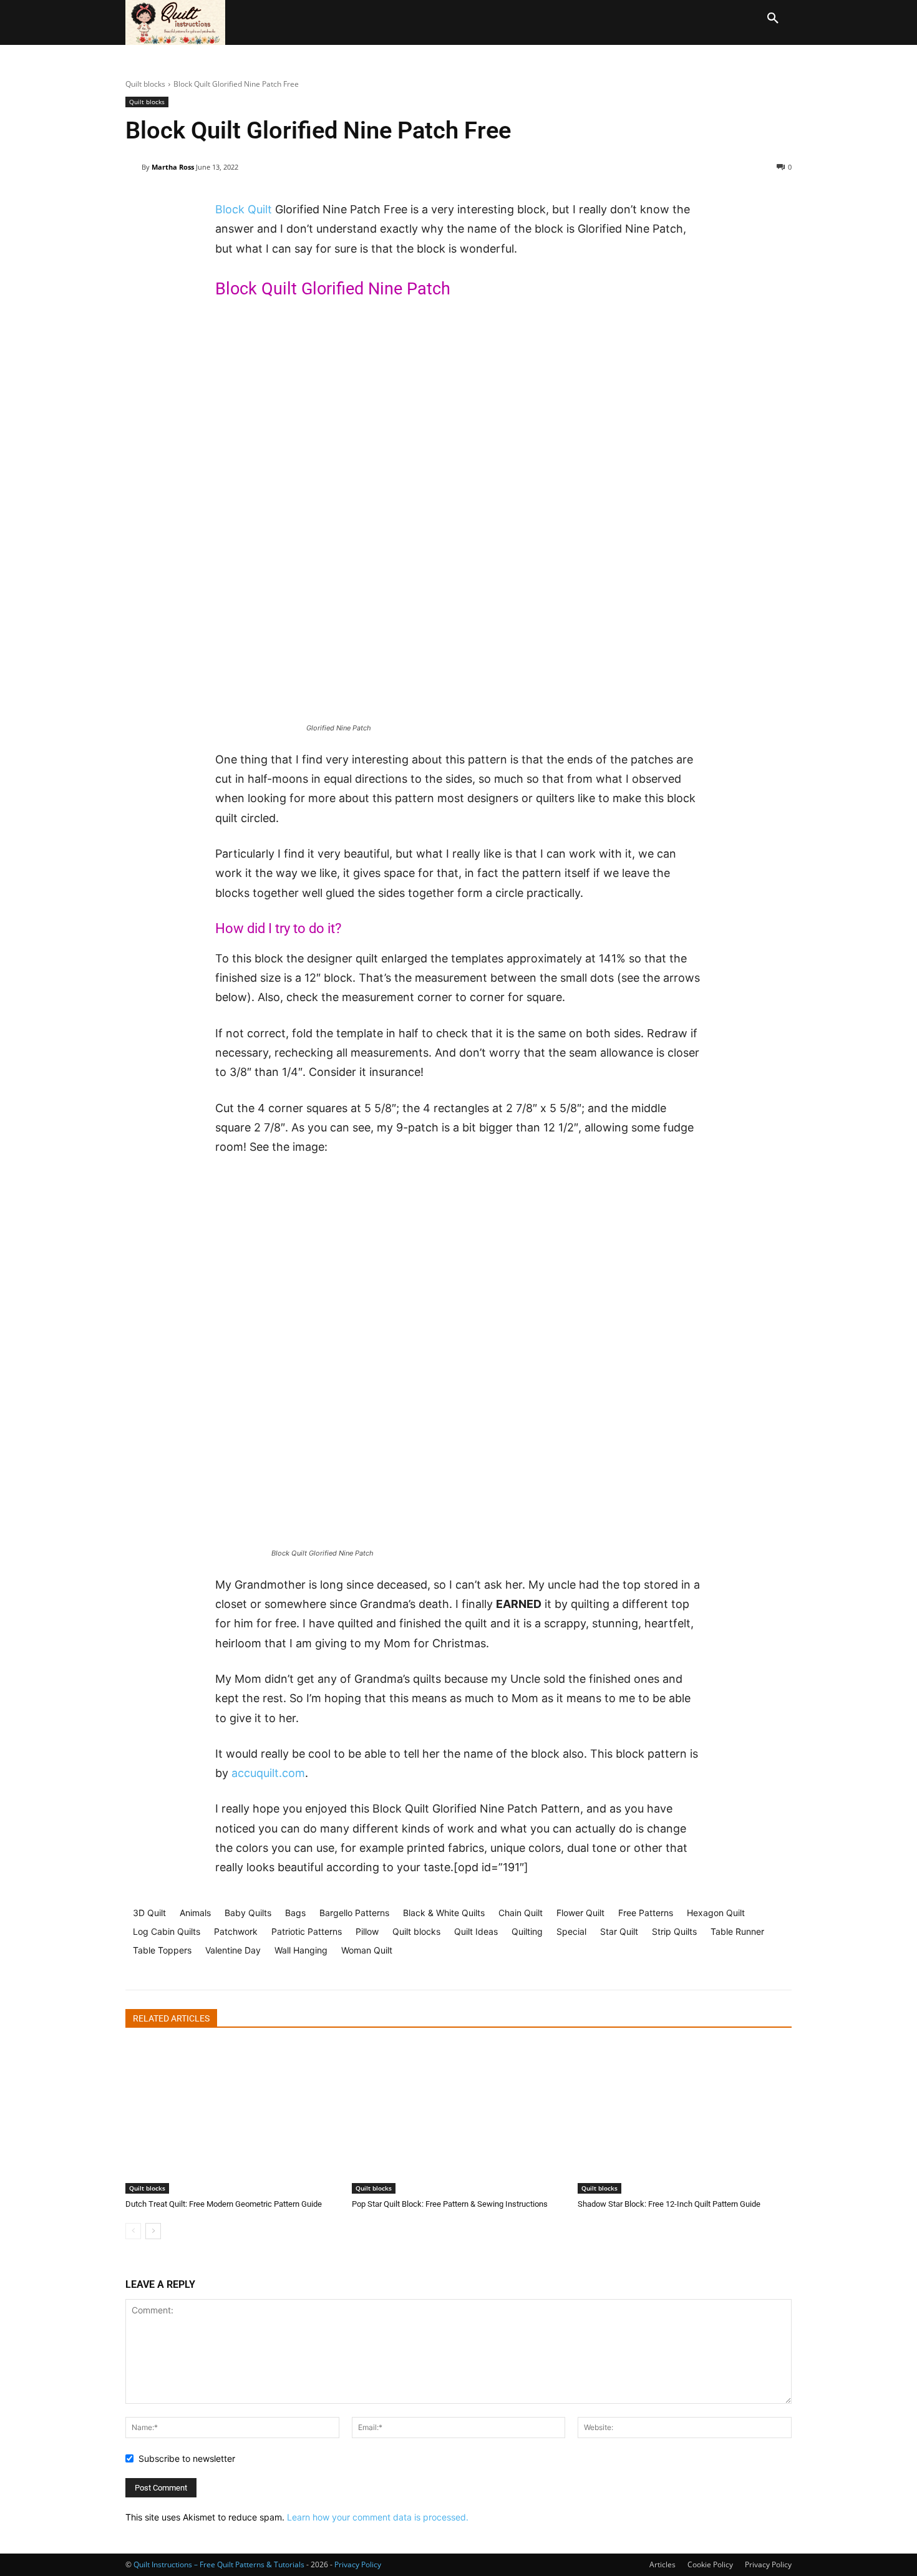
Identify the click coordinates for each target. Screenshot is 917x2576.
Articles (662, 2564)
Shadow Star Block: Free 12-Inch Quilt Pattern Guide (669, 2204)
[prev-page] (133, 2231)
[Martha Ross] (133, 167)
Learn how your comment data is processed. (378, 2517)
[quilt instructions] (178, 22)
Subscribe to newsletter (187, 2458)
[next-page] (153, 2231)
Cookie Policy (710, 2564)
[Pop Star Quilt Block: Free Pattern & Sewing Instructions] (459, 2119)
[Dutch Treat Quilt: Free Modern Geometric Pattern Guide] (232, 2119)
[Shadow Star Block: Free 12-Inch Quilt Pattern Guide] (685, 2119)
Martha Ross (173, 167)
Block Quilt (244, 209)
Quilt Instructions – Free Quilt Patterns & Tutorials (219, 2564)
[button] (773, 19)
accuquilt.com (268, 1773)
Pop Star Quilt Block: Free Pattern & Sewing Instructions (450, 2204)
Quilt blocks (145, 84)
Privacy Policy (768, 2564)
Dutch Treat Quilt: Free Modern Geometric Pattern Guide (224, 2204)
